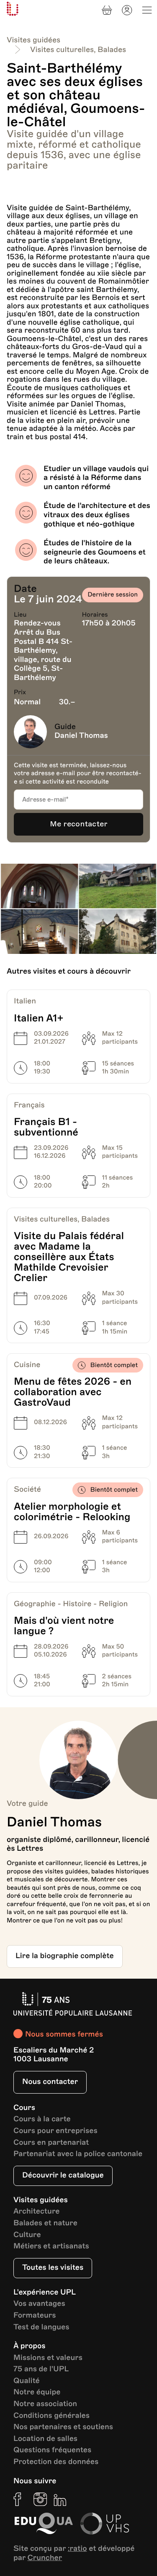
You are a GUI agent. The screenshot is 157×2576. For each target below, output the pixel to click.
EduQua (44, 2524)
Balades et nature (45, 2223)
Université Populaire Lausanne (13, 9)
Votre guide (27, 1804)
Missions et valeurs (48, 2358)
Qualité (27, 2381)
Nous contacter (50, 2082)
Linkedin (60, 2499)
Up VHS (105, 2524)
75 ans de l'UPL (41, 2369)
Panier (107, 10)
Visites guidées (33, 40)
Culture (27, 2235)
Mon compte (127, 10)
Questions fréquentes (52, 2450)
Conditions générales (51, 2416)
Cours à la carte (42, 2119)
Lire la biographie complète (65, 1956)
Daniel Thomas (81, 736)
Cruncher (45, 2558)
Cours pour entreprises (55, 2131)
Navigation (147, 10)
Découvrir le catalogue (63, 2175)
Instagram (40, 2499)
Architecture (37, 2212)
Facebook (20, 2499)
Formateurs (35, 2316)
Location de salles (45, 2439)
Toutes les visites (53, 2268)
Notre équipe (37, 2392)
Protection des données (56, 2462)
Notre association (45, 2404)
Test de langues (41, 2327)
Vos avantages (39, 2304)
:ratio (77, 2549)
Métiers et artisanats (51, 2247)
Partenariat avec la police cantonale (78, 2154)
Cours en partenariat (51, 2143)
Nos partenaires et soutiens (63, 2427)
